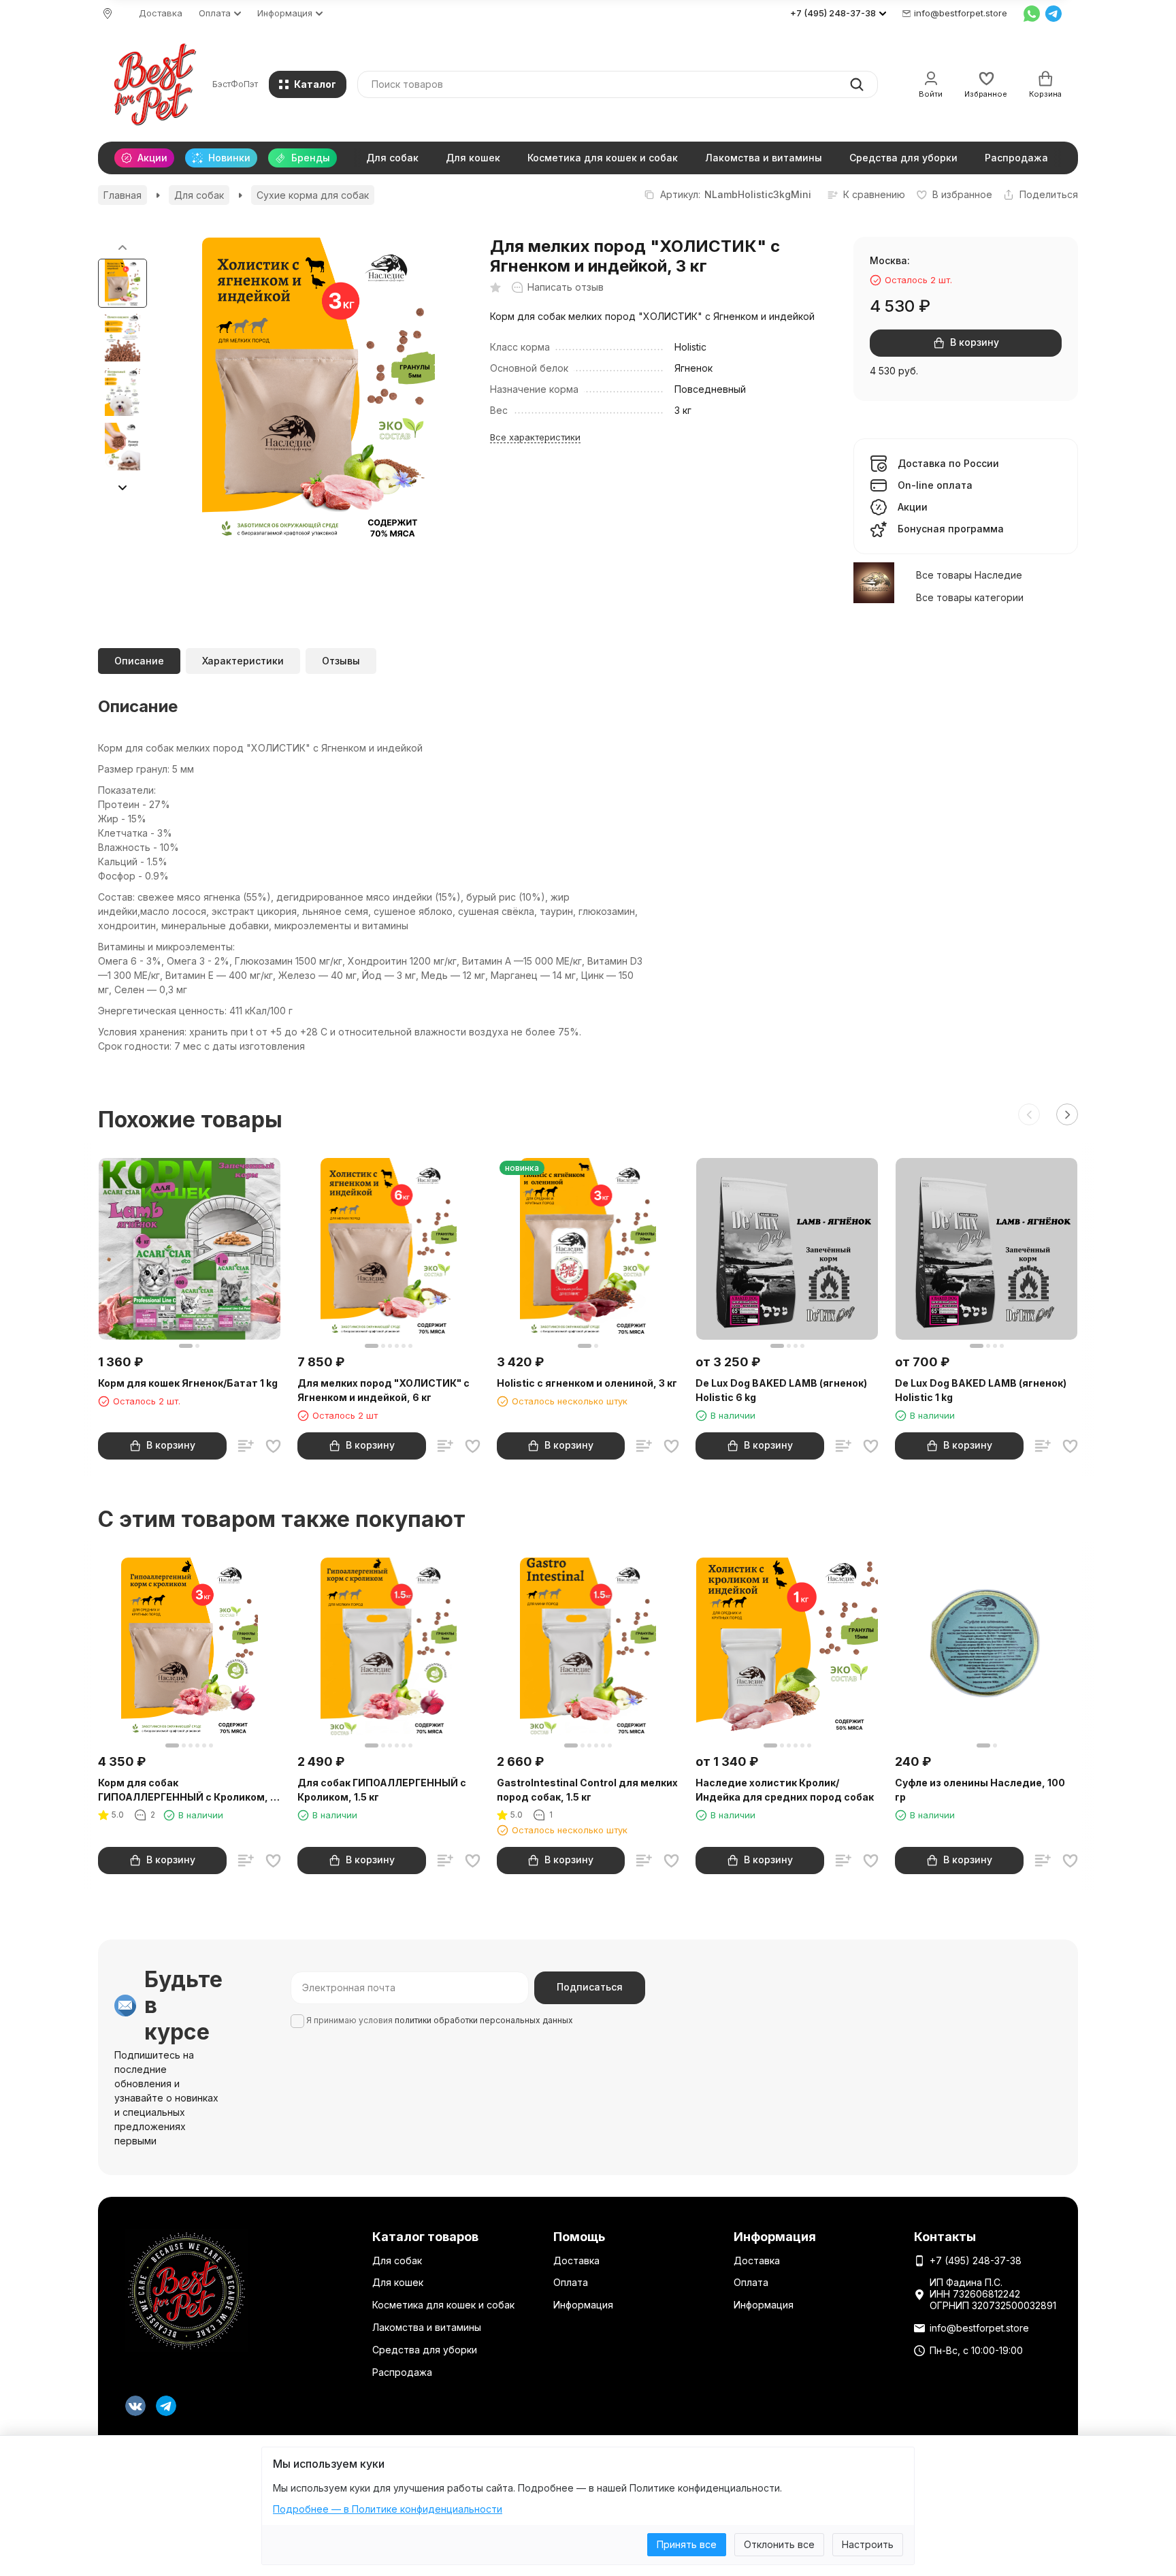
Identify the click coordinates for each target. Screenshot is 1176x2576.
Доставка (161, 13)
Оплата (571, 2282)
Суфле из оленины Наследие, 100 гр (980, 1790)
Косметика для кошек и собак (603, 158)
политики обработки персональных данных (484, 2020)
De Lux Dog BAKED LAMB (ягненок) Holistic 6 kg (781, 1390)
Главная (122, 195)
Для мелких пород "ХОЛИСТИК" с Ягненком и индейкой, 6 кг (383, 1390)
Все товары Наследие (969, 575)
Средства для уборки (903, 158)
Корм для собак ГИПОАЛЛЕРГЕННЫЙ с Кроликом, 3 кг (187, 1790)
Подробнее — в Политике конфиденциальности (388, 2509)
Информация (583, 2305)
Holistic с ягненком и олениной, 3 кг (587, 1383)
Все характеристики (535, 437)
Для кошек (473, 158)
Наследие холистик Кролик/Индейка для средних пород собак (785, 1790)
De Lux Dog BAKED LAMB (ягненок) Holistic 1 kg (981, 1390)
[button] (122, 487)
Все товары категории (970, 597)
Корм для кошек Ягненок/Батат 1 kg (188, 1383)
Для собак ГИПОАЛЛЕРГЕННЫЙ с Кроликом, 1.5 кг (382, 1790)
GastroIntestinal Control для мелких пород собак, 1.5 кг (587, 1790)
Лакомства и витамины (764, 158)
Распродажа (1016, 158)
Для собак (392, 158)
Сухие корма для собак (313, 195)
